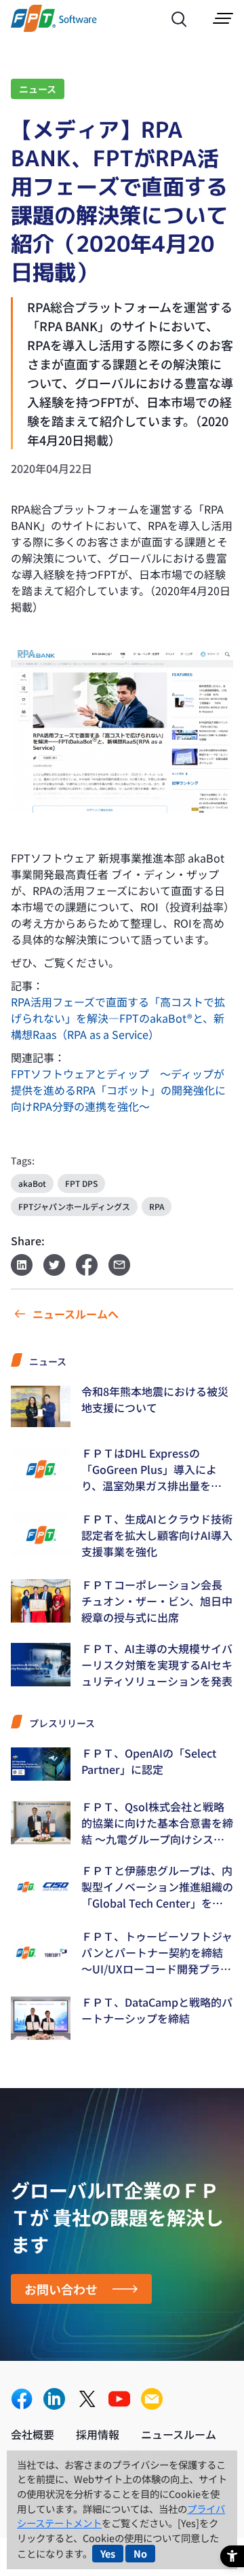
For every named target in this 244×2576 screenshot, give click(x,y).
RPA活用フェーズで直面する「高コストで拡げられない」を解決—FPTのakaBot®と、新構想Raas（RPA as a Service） (118, 1018)
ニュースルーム (179, 2434)
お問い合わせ (61, 2289)
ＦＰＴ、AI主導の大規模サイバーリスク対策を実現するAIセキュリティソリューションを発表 (157, 1665)
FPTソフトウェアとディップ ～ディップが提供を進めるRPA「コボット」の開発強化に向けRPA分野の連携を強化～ (118, 1090)
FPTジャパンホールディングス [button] (74, 1206)
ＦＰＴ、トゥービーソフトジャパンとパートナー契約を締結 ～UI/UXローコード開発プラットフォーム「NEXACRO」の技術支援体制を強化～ (157, 1952)
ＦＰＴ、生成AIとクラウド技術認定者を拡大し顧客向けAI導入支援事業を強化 (157, 1535)
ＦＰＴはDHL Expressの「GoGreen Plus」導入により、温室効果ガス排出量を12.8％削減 (149, 1469)
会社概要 (33, 2434)
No (140, 2553)
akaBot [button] (32, 1183)
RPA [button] (157, 1206)
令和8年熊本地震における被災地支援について (155, 1399)
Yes (108, 2553)
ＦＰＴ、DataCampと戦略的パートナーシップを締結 (157, 2010)
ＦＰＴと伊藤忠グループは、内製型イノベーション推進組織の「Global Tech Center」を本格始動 (157, 1887)
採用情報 (98, 2434)
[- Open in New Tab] (122, 731)
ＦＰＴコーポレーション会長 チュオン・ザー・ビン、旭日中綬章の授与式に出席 (157, 1601)
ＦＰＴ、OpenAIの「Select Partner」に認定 (149, 1761)
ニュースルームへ (76, 1314)
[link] (54, 27)
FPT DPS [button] (81, 1183)
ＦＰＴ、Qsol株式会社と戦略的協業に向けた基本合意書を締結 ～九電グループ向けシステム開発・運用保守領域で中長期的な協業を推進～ (157, 1823)
